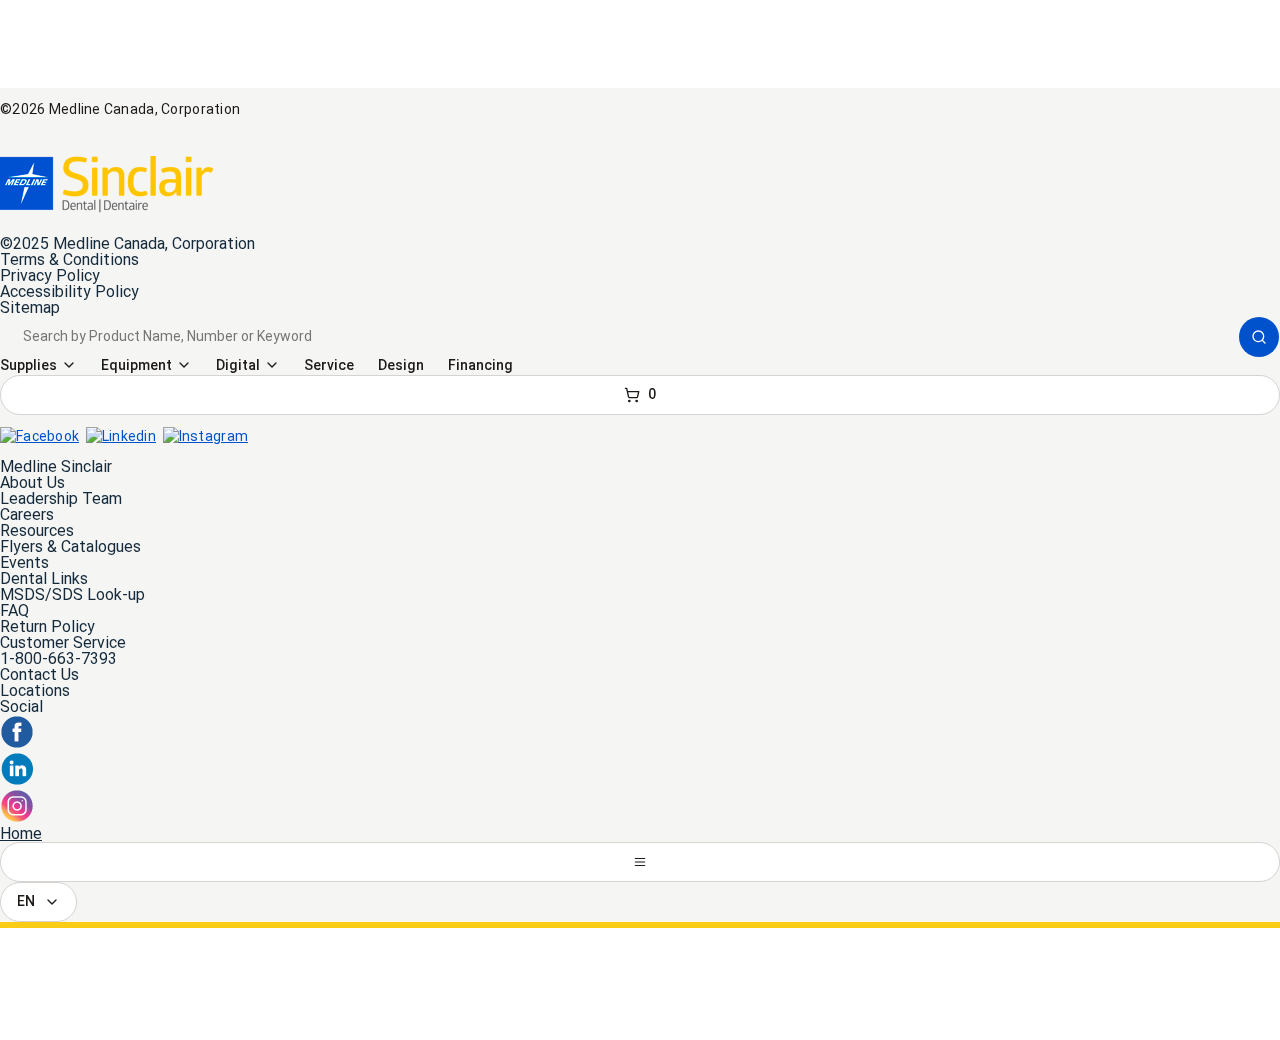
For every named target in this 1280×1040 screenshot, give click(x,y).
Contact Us (39, 674)
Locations (35, 690)
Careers (27, 514)
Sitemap (30, 307)
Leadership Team (61, 498)
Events (24, 562)
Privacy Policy (50, 275)
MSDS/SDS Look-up (72, 594)
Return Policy (47, 626)
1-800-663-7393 (58, 658)
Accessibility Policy (69, 291)
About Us (32, 482)
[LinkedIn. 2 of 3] (17, 780)
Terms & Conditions (69, 259)
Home (21, 833)
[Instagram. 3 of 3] (17, 817)
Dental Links (44, 578)
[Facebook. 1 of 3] (17, 743)
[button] (1259, 337)
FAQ (14, 610)
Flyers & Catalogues (70, 546)
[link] (106, 184)
